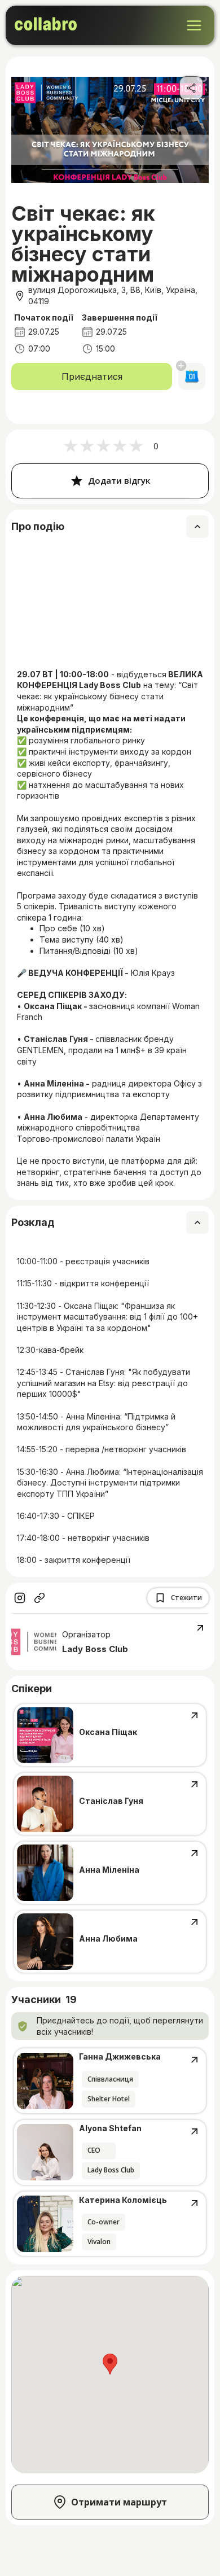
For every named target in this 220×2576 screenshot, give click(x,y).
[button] (110, 2364)
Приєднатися (92, 376)
